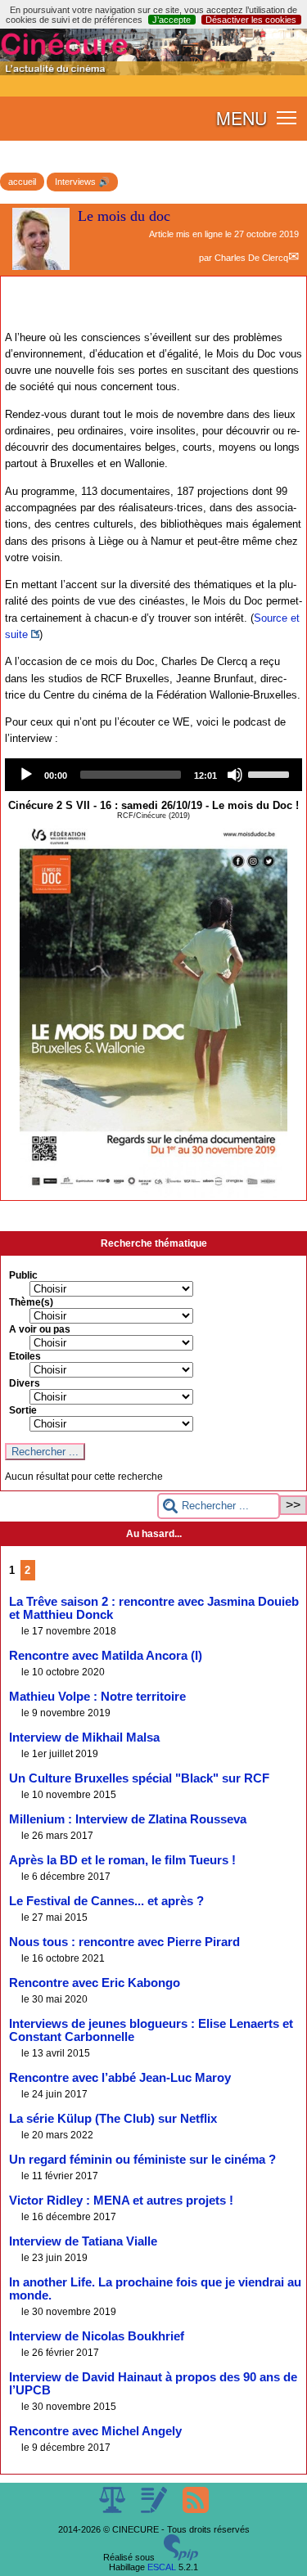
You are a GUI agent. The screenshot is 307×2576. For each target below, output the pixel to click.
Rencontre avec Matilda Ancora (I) (106, 1656)
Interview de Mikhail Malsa (84, 1738)
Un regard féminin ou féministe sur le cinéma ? (142, 2160)
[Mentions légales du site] (113, 2510)
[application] (153, 775)
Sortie (23, 1410)
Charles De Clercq (251, 258)
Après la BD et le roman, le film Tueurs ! (122, 1860)
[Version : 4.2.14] (181, 2557)
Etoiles (25, 1356)
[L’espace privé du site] (155, 2510)
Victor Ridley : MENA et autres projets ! (121, 2201)
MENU (242, 118)
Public (23, 1275)
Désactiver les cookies (251, 20)
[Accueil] (153, 72)
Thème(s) (31, 1302)
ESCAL (162, 2567)
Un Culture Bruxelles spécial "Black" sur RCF (139, 1778)
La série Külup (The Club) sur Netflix (113, 2119)
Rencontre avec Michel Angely (95, 2431)
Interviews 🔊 (82, 182)
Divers (25, 1383)
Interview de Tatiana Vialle (83, 2241)
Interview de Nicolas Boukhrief (97, 2336)
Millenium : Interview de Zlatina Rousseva (128, 1819)
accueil (22, 182)
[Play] (26, 775)
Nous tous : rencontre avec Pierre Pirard (124, 1942)
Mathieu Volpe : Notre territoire (97, 1697)
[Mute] (235, 775)
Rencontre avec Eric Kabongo (95, 1983)
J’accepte (172, 20)
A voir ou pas (40, 1329)
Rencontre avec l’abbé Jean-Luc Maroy (120, 2078)
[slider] (271, 773)
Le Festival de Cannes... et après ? (106, 1901)
